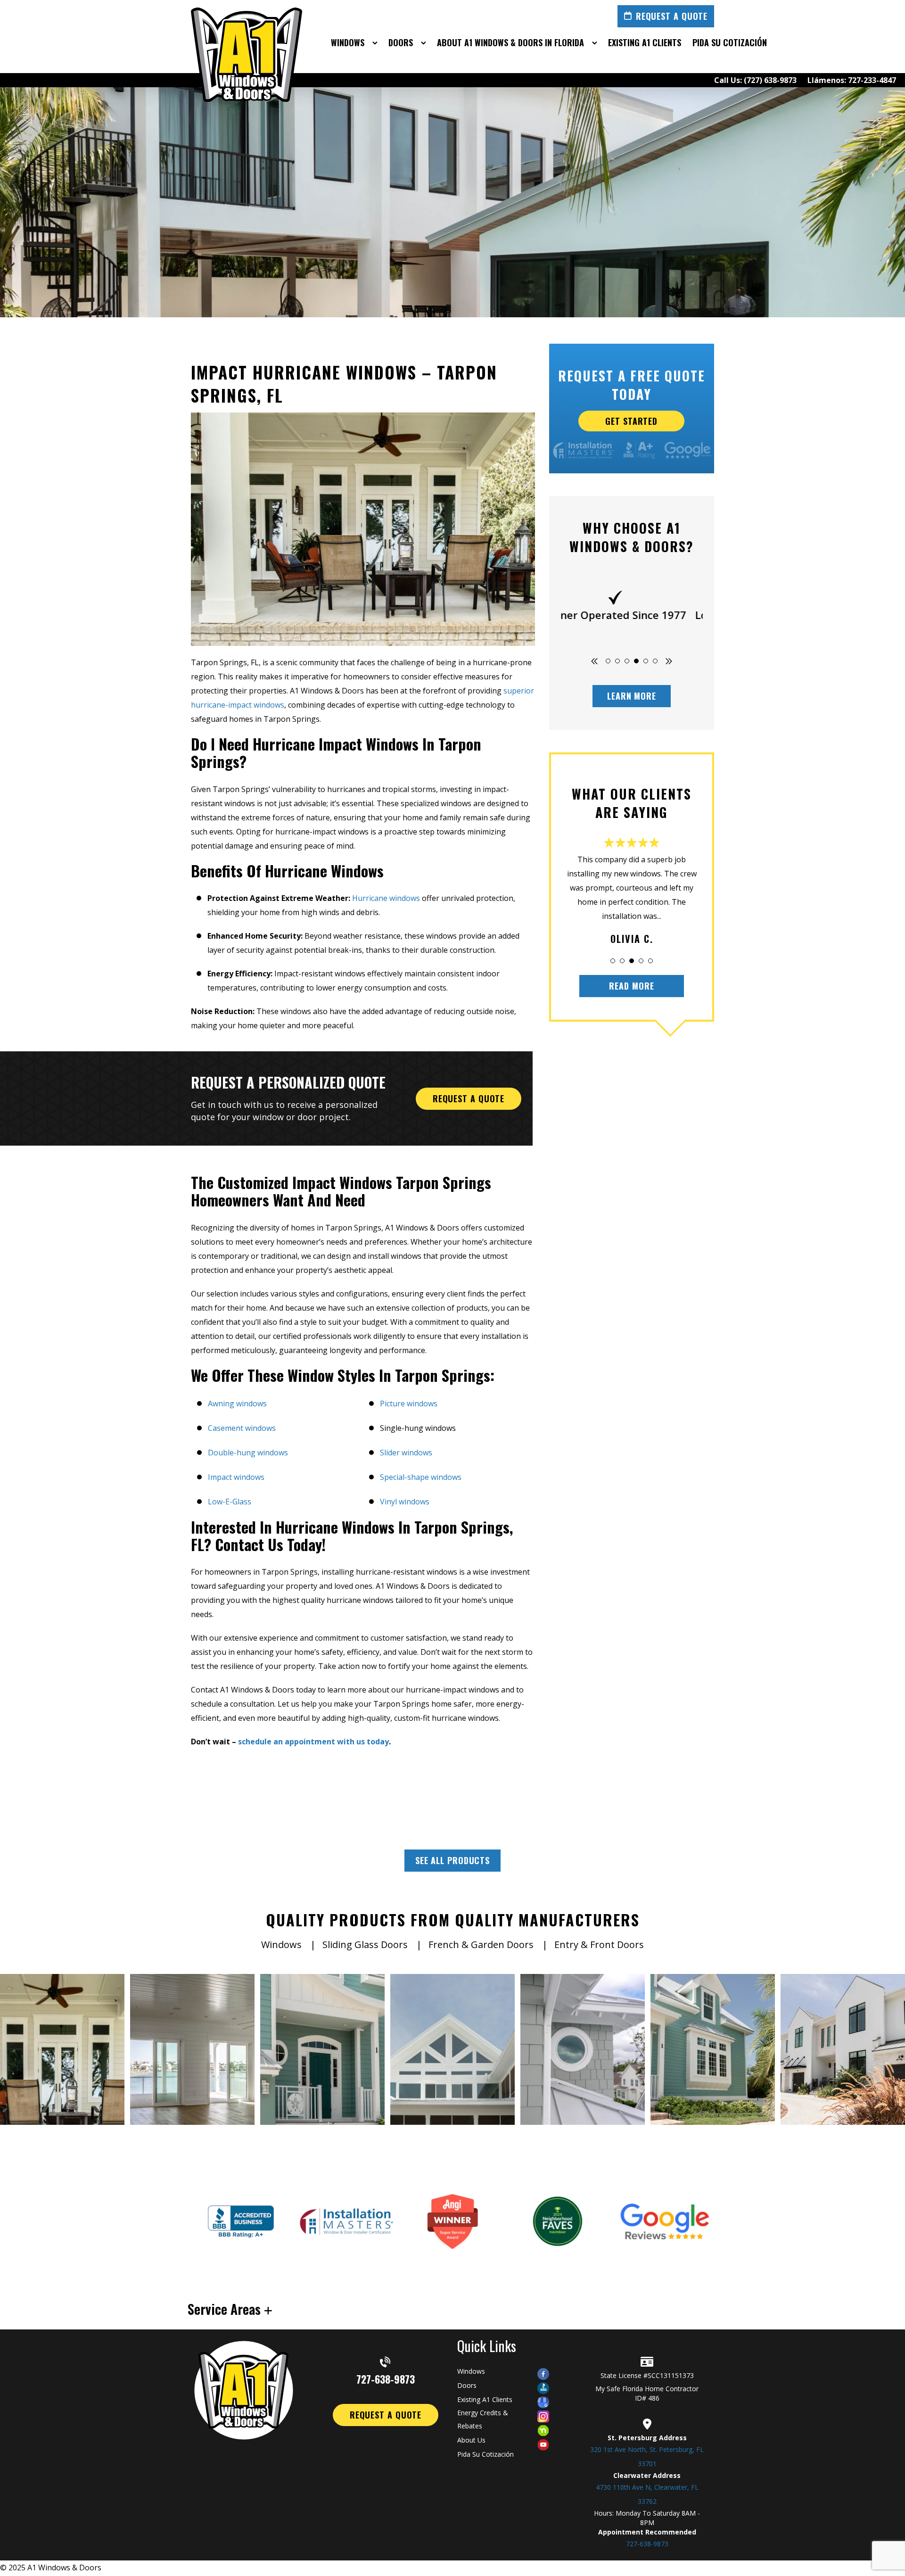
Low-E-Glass (230, 1502)
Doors (467, 2385)
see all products (452, 1860)
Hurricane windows (385, 898)
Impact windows (236, 1477)
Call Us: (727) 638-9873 (755, 80)
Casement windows (242, 1428)
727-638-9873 (386, 2378)
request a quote (469, 1098)
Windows (471, 2371)
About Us (471, 2440)
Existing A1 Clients (485, 2399)
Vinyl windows (405, 1502)
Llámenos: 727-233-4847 (852, 80)
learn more (632, 696)
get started (632, 421)
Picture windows (409, 1404)
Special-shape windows (421, 1477)
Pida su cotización (485, 2454)
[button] (608, 661)
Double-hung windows (248, 1453)
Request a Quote (672, 16)
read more (631, 986)
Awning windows (237, 1404)
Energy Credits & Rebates (483, 2419)
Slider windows (406, 1453)
